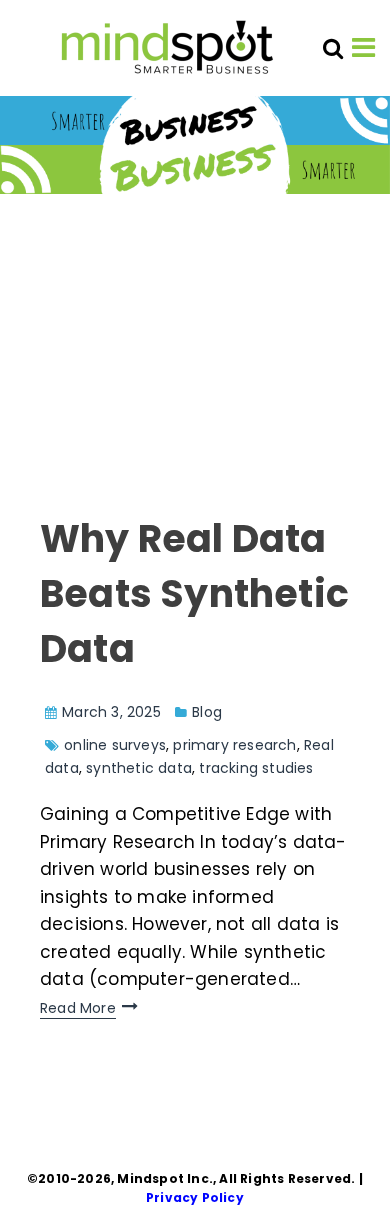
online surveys (115, 745)
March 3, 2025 (111, 712)
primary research (234, 745)
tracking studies (256, 768)
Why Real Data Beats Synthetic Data (194, 593)
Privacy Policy (195, 1197)
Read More (78, 1008)
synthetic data (139, 768)
